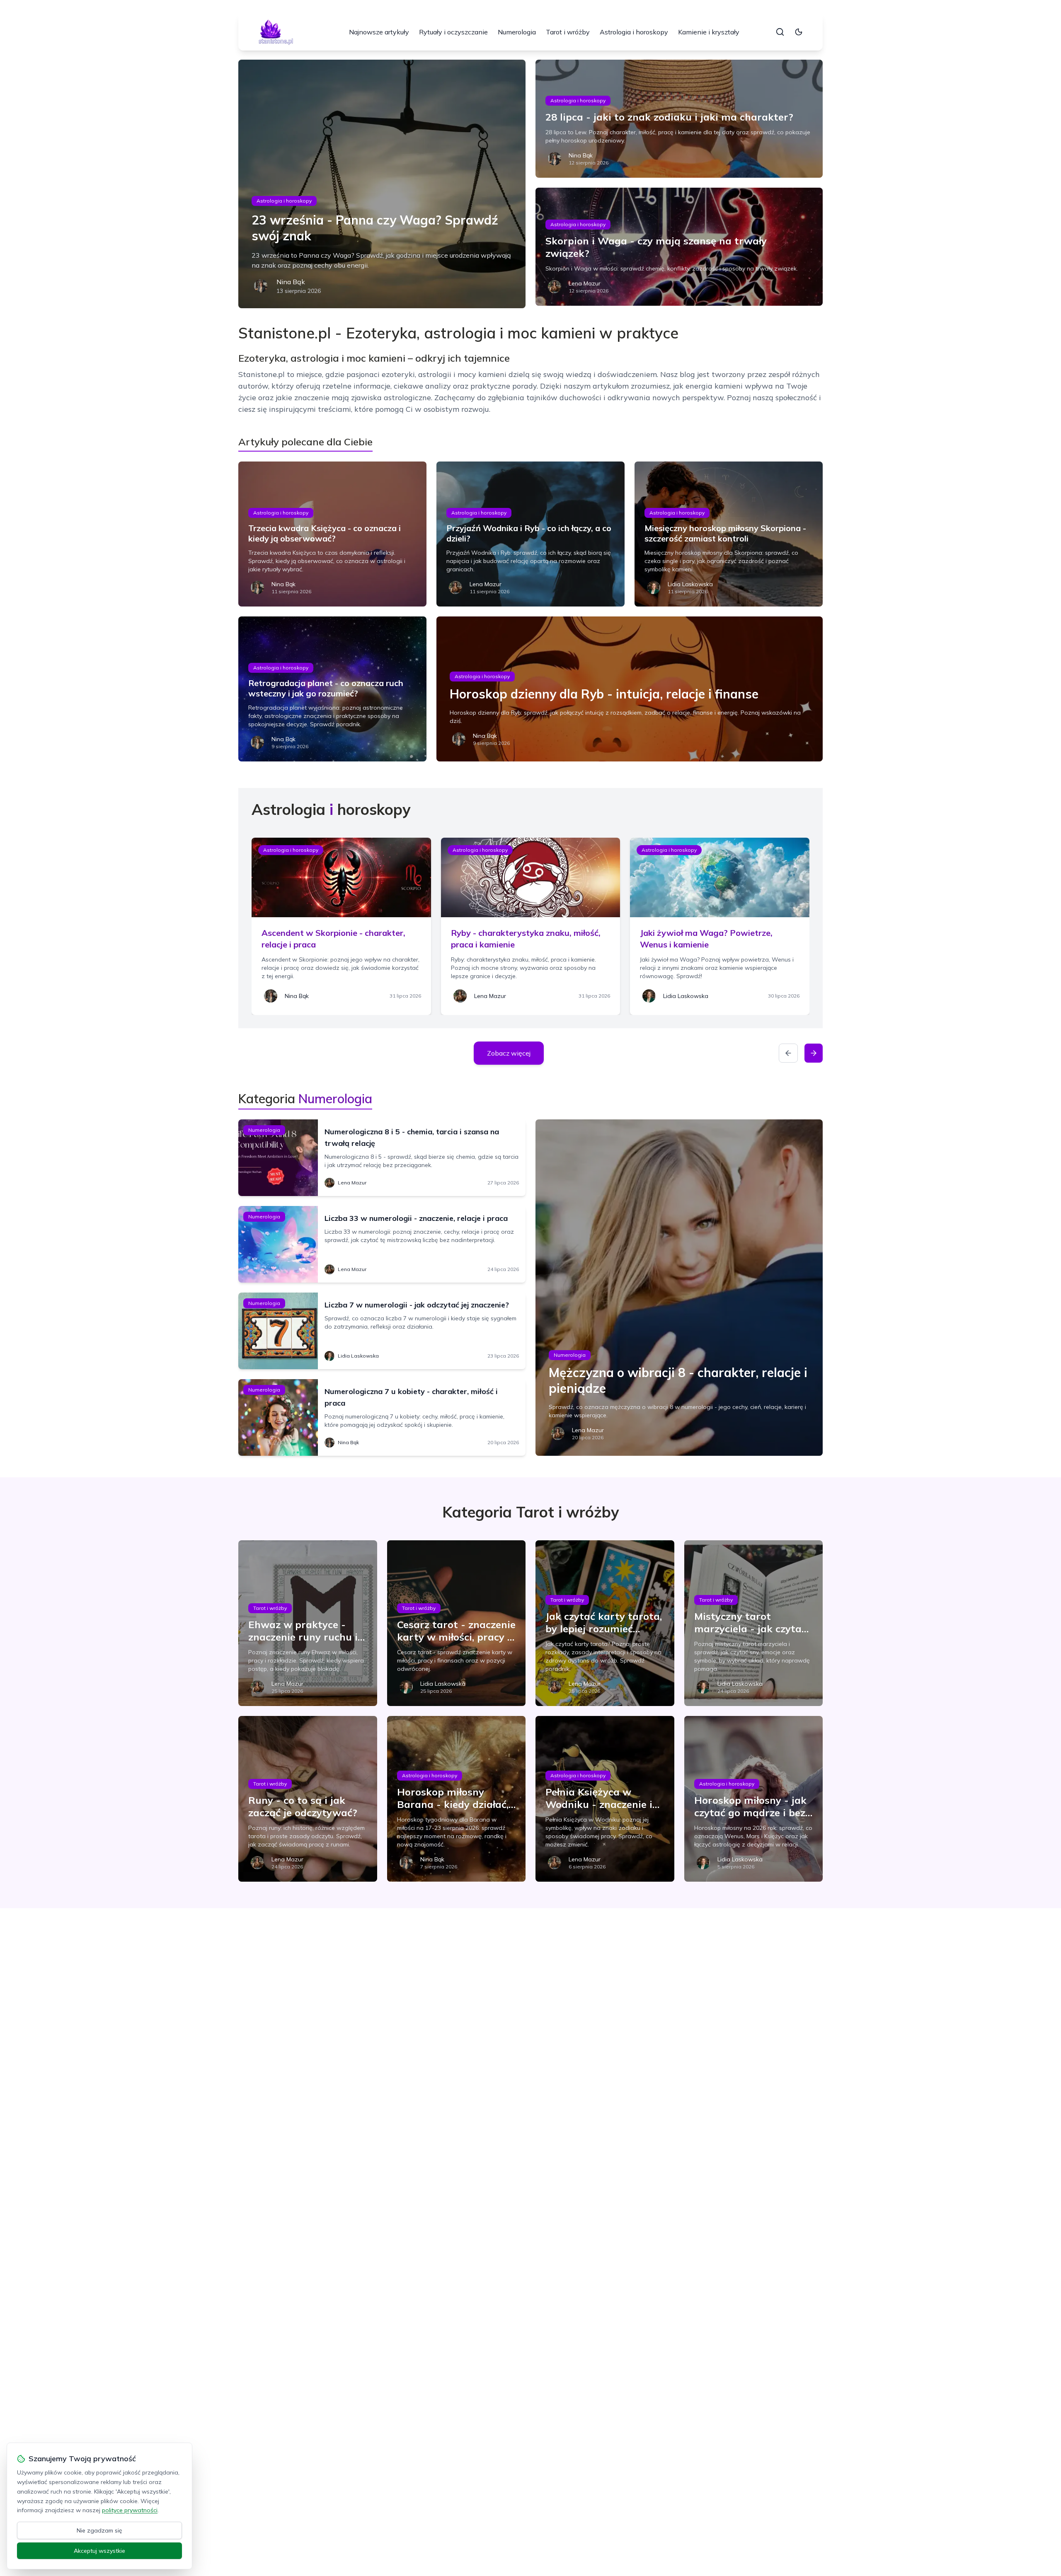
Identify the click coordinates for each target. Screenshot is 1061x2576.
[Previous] (788, 1053)
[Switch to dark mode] (799, 32)
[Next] (814, 1053)
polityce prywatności (130, 2510)
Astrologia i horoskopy (634, 32)
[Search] (780, 32)
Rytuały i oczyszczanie (453, 32)
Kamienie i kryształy (709, 32)
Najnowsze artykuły (379, 32)
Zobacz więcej (509, 1053)
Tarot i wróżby (568, 32)
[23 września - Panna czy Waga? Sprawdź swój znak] (382, 184)
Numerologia (517, 32)
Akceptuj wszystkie (99, 2551)
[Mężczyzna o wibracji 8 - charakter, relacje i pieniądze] (679, 1288)
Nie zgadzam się (99, 2530)
